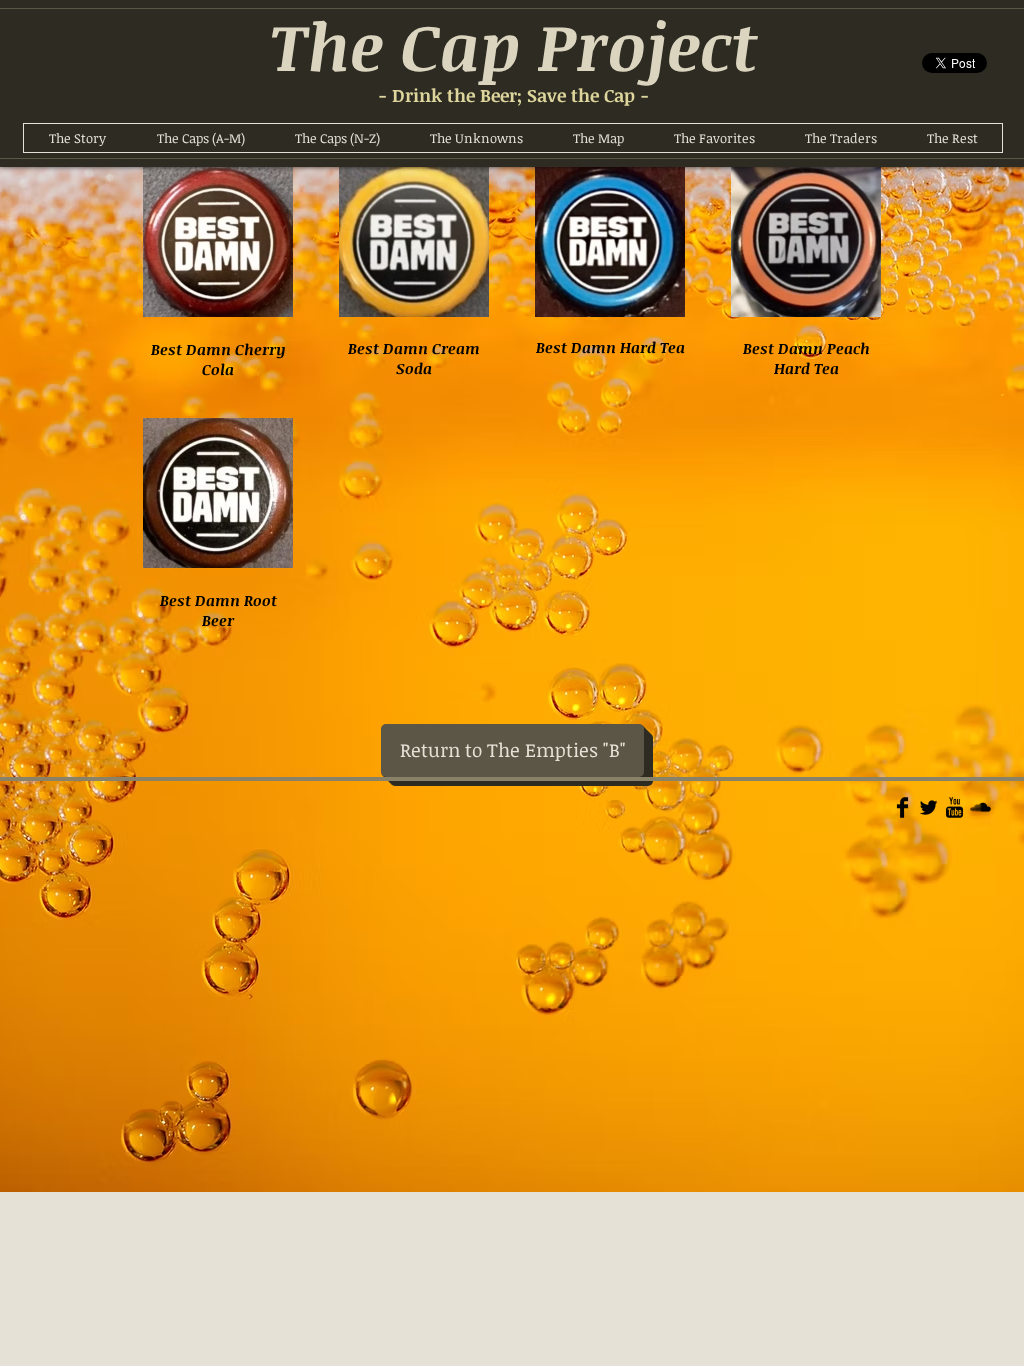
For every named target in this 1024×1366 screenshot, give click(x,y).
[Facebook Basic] (902, 807)
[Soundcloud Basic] (980, 807)
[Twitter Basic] (928, 807)
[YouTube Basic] (954, 807)
